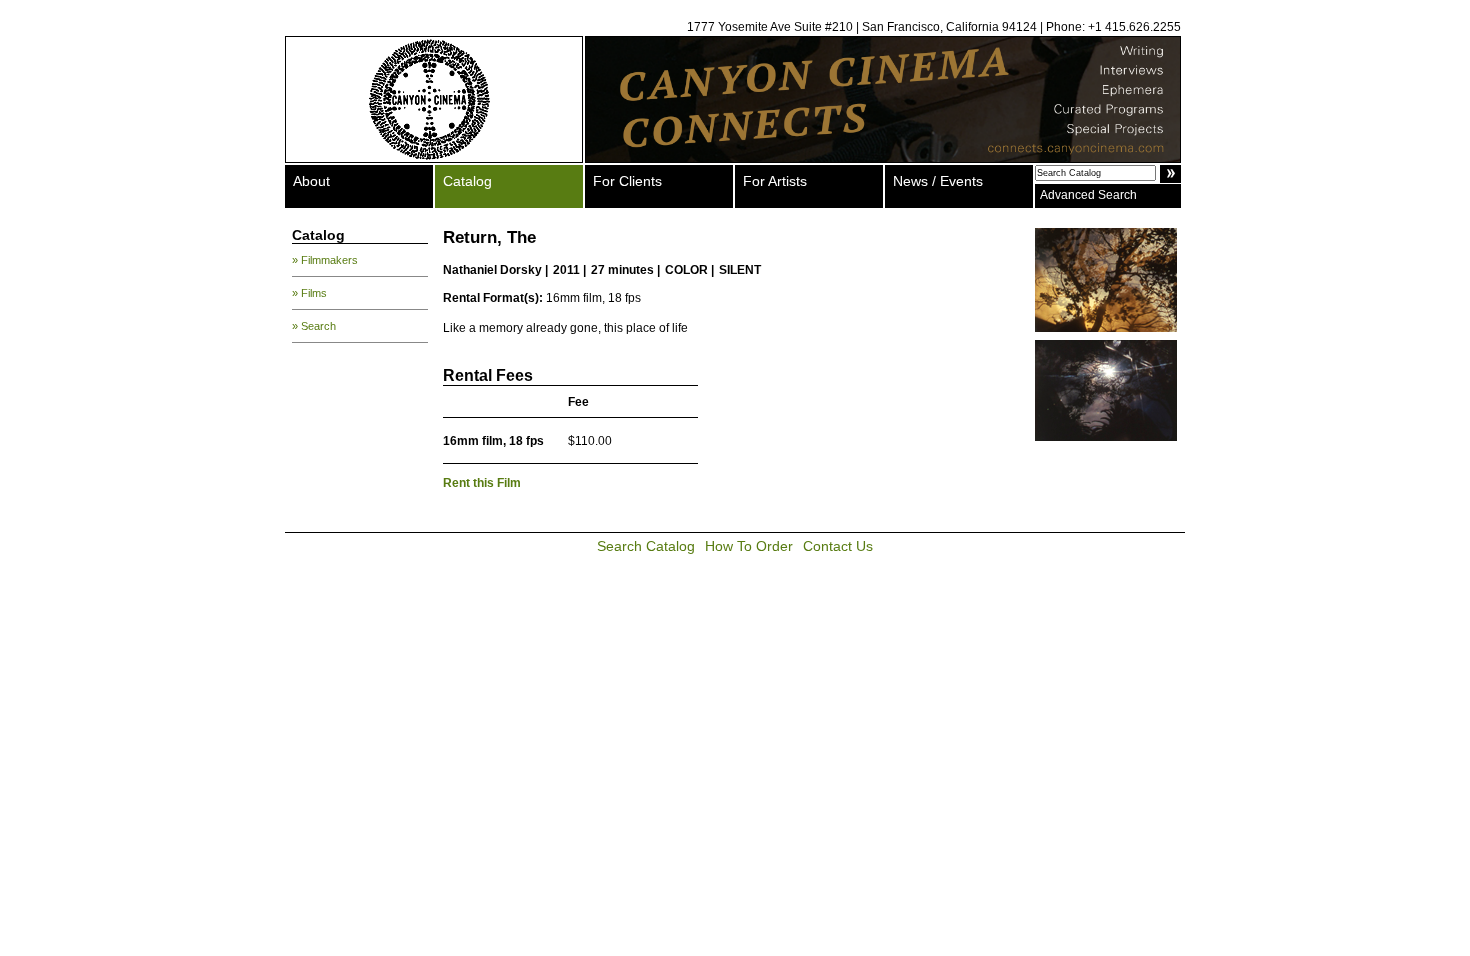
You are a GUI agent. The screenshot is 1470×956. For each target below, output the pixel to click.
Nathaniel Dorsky (492, 270)
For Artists (775, 181)
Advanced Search (1088, 195)
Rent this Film (482, 483)
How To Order (749, 546)
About (311, 181)
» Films (309, 293)
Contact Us (838, 546)
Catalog (467, 181)
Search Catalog (646, 546)
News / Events (938, 181)
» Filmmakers (325, 260)
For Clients (627, 181)
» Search (314, 326)
